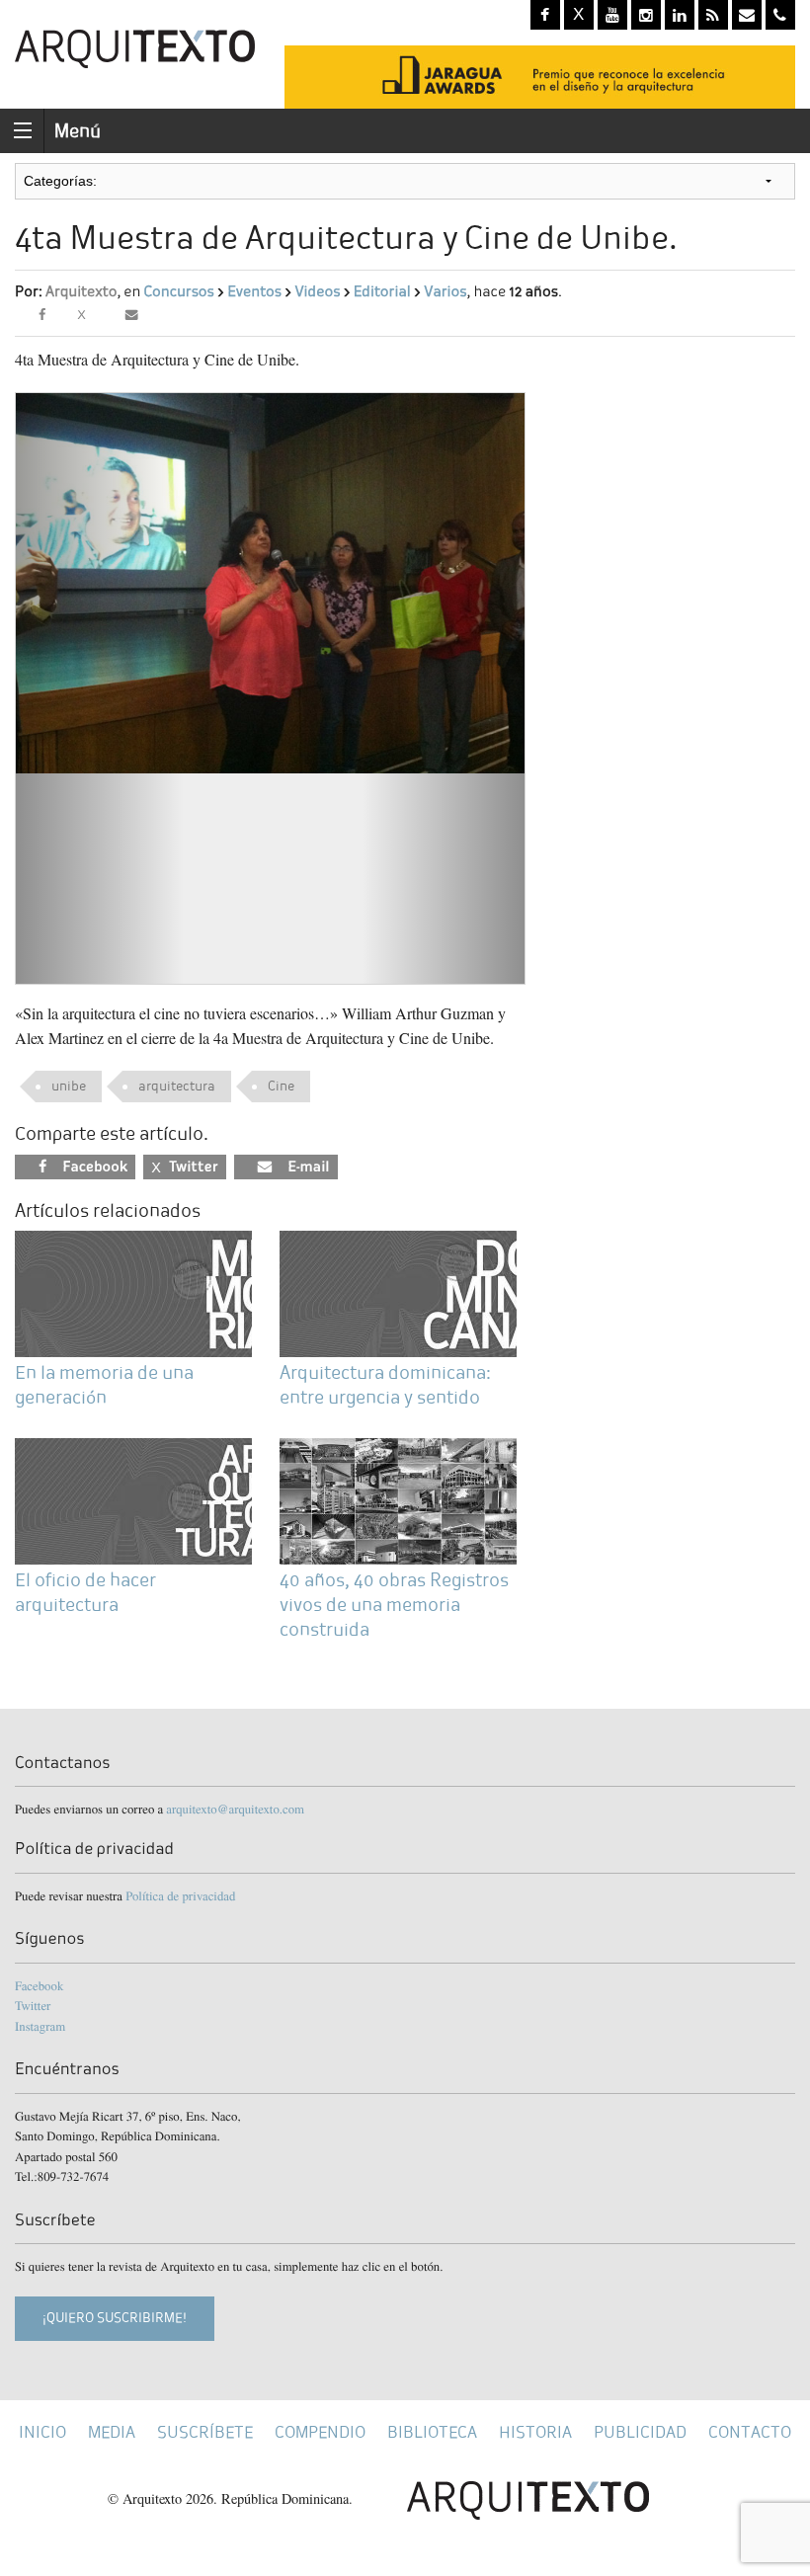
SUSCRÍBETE (205, 2432)
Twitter (33, 2005)
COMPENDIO (320, 2432)
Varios (445, 292)
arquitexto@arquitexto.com (235, 1809)
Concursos (178, 292)
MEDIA (112, 2432)
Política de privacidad (180, 1895)
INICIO (42, 2432)
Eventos (254, 292)
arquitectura (177, 1086)
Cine (281, 1086)
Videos (317, 292)
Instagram (40, 2026)
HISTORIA (535, 2432)
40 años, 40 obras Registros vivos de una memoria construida (394, 1605)
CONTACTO (750, 2432)
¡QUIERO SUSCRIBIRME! (115, 2318)
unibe (69, 1086)
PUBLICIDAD (640, 2432)
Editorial (382, 292)
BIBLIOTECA (432, 2432)
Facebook (39, 1985)
